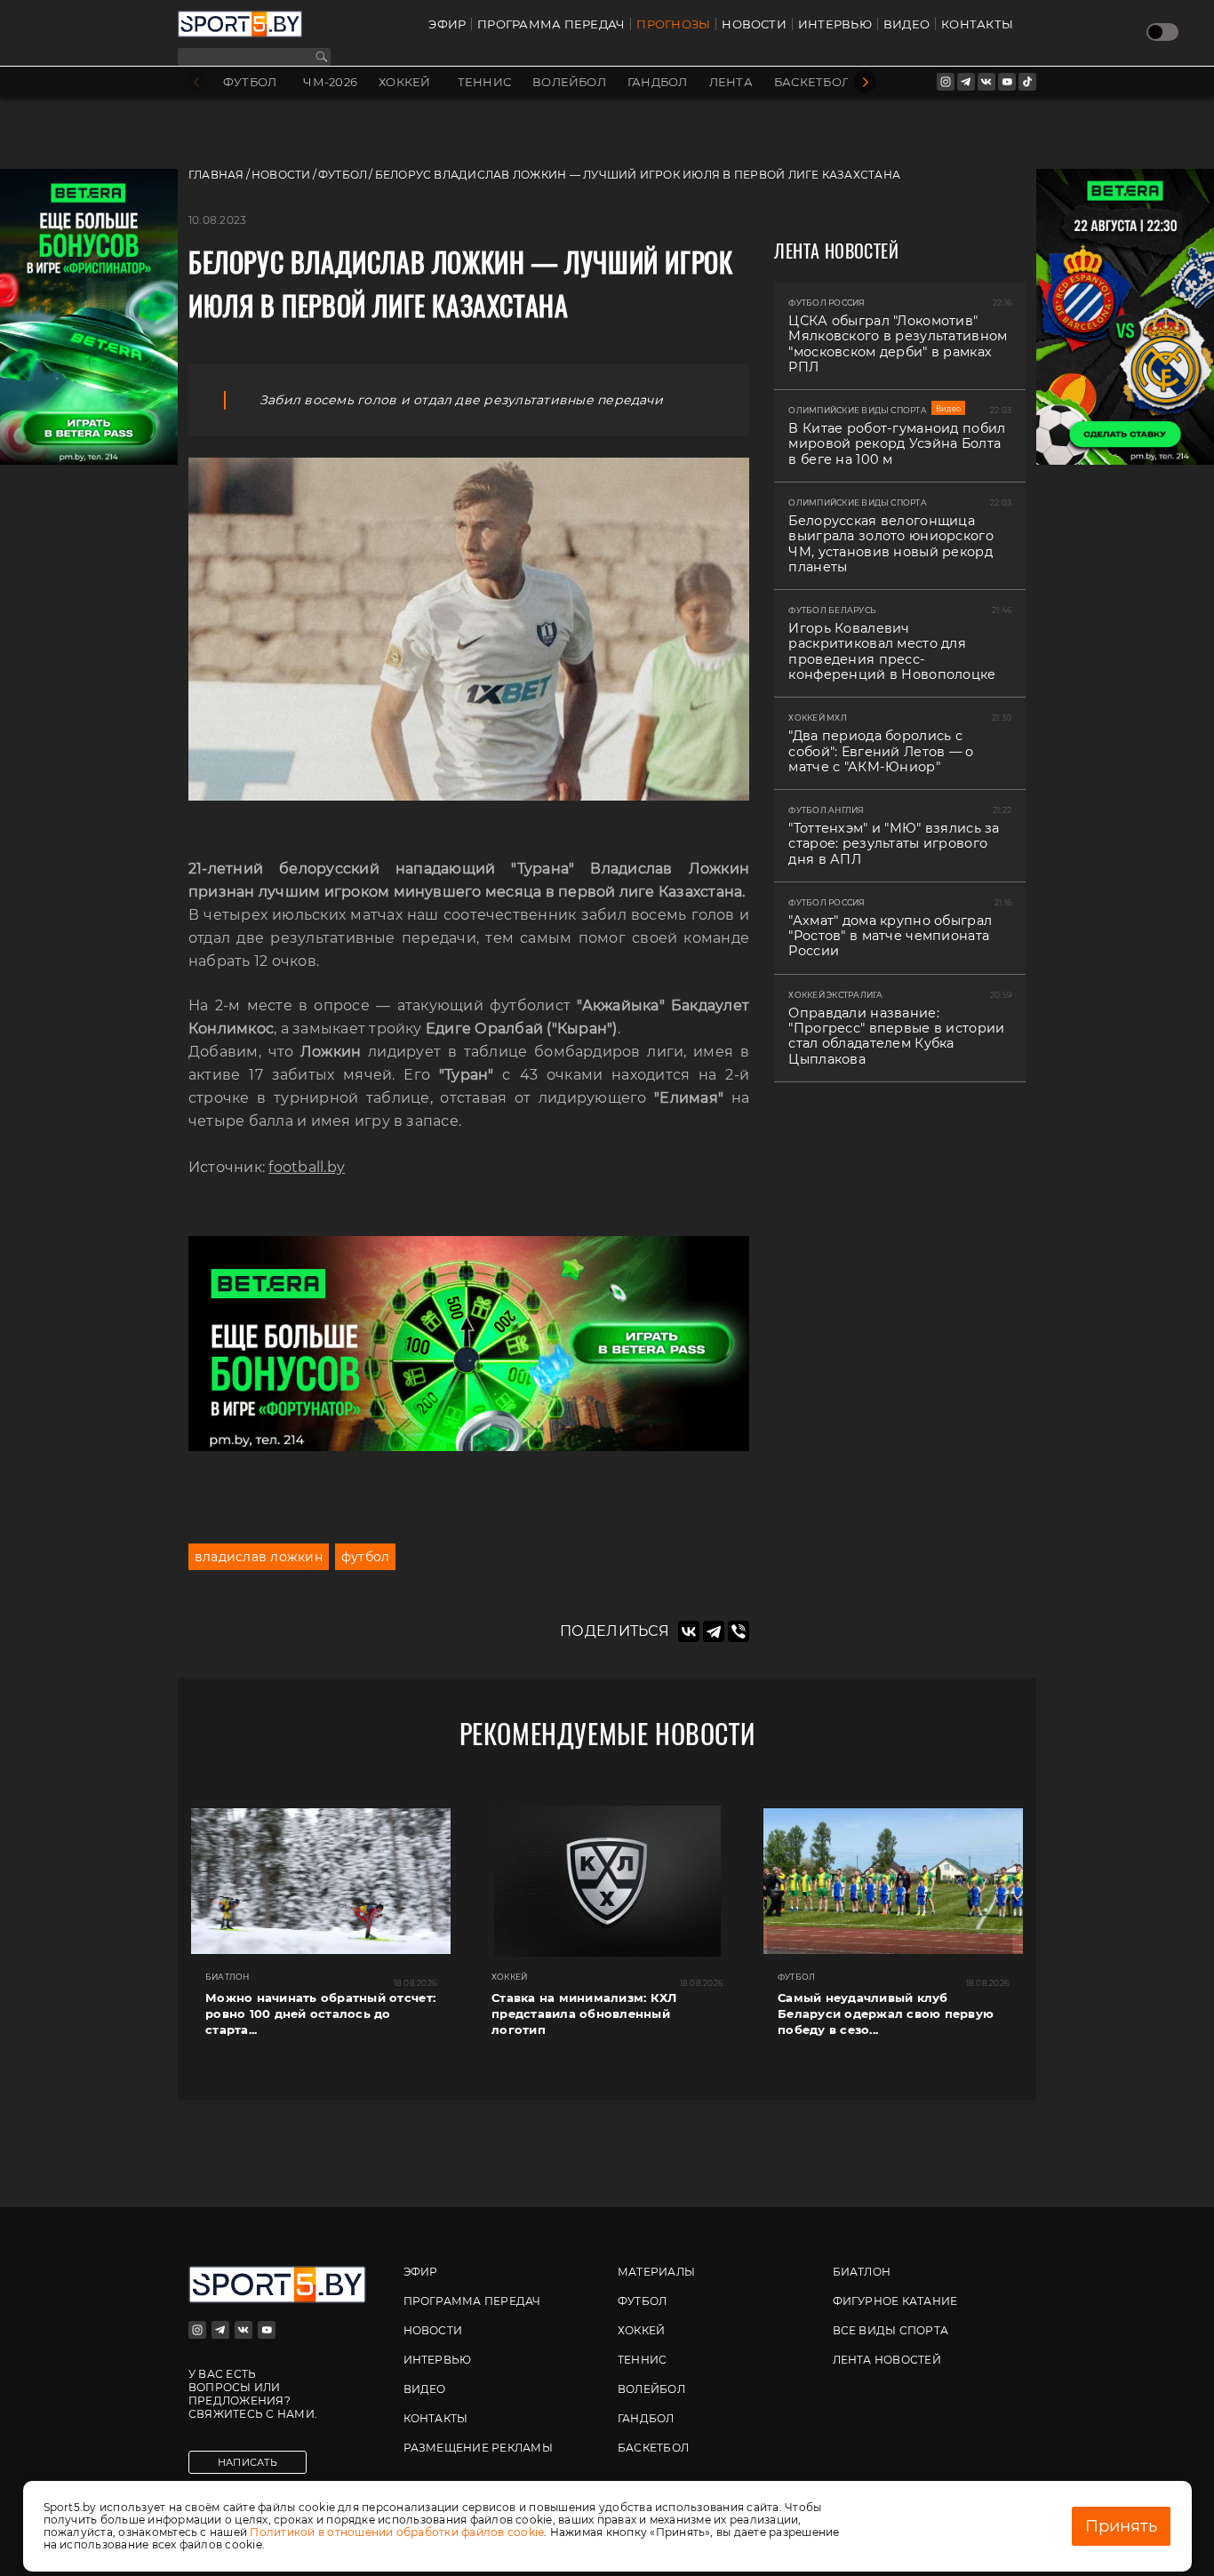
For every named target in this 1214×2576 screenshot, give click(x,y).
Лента (731, 82)
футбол (365, 1557)
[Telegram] (714, 1631)
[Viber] (739, 1631)
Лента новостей (887, 2360)
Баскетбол (812, 82)
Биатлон (862, 2272)
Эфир (447, 24)
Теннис (484, 82)
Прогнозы (673, 24)
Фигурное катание (895, 2301)
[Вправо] (865, 82)
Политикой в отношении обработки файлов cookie (397, 2532)
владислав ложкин (259, 1557)
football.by (307, 1167)
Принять (1121, 2526)
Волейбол (569, 82)
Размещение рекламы (478, 2448)
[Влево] (196, 82)
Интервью (835, 24)
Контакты (977, 24)
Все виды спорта (891, 2330)
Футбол (250, 82)
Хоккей (404, 82)
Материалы (656, 2272)
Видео (907, 24)
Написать (248, 2462)
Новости (754, 24)
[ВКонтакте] (689, 1631)
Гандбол (658, 82)
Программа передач (551, 24)
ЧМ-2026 (330, 82)
